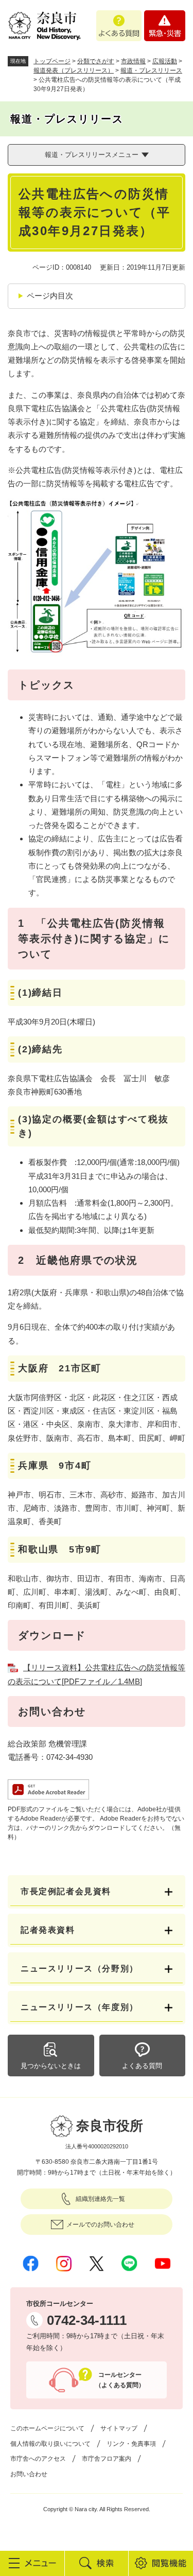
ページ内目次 (50, 296)
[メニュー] (32, 2563)
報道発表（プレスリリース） (74, 70)
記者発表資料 (48, 1930)
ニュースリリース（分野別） (80, 1969)
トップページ (52, 61)
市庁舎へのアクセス (38, 2459)
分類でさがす (96, 61)
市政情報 (133, 61)
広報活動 (165, 61)
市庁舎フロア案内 (107, 2459)
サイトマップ (119, 2428)
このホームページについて (47, 2428)
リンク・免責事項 (131, 2444)
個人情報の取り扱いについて (50, 2444)
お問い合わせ (29, 2474)
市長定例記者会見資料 (66, 1891)
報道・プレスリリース (151, 70)
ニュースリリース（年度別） (80, 2007)
